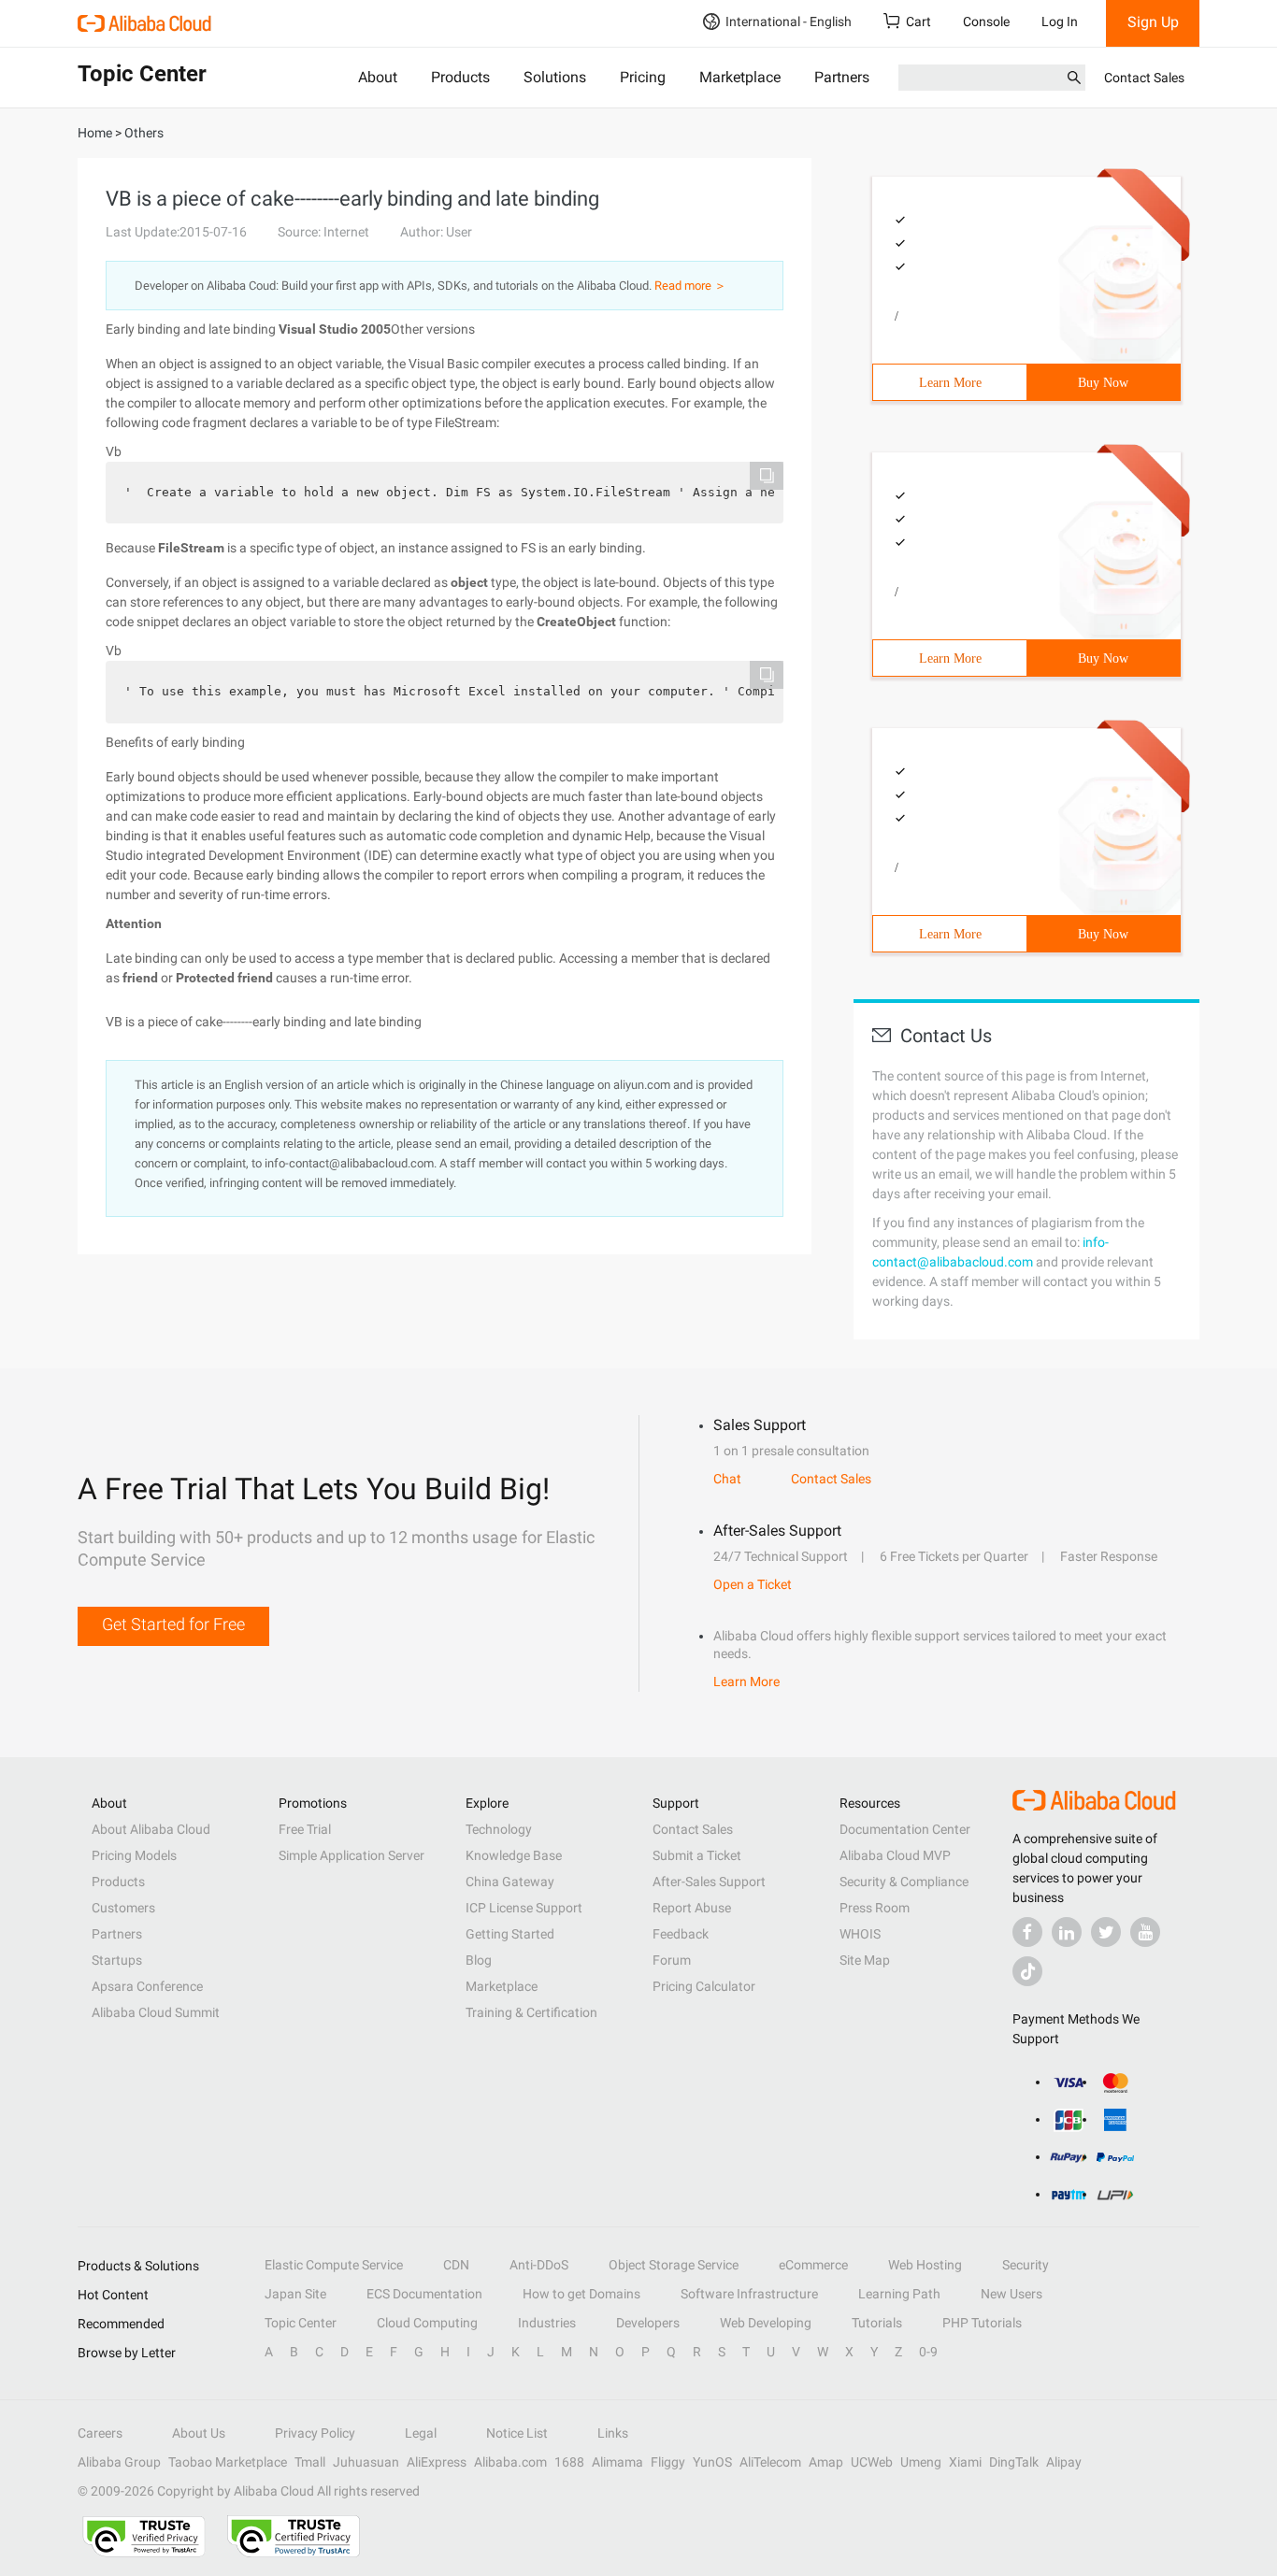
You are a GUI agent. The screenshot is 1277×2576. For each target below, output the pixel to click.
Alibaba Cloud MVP (895, 1855)
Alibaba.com (510, 2462)
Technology (499, 1829)
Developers (648, 2323)
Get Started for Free (173, 1624)
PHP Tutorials (982, 2323)
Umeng (921, 2462)
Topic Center (301, 2323)
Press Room (875, 1908)
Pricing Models (134, 1855)
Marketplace (740, 77)
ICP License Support (524, 1908)
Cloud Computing (427, 2323)
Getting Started (510, 1934)
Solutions (555, 77)
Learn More (950, 383)
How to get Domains (581, 2294)
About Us (199, 2433)
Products (460, 77)
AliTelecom (770, 2462)
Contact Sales (1144, 78)
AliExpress (437, 2462)
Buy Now (1103, 383)
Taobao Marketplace (228, 2462)
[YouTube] (1145, 1932)
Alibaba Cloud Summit (156, 2012)
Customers (123, 1908)
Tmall (310, 2462)
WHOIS (860, 1934)
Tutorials (877, 2323)
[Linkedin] (1067, 1932)
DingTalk (1014, 2462)
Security (1026, 2265)
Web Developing (766, 2323)
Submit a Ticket (697, 1855)
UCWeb (872, 2462)
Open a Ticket (753, 1584)
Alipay (1064, 2462)
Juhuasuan (366, 2462)
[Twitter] (1106, 1932)
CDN (456, 2265)
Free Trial (305, 1829)
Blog (479, 1960)
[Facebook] (1027, 1932)
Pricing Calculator (704, 1986)
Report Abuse (692, 1908)
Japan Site (295, 2294)
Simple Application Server (352, 1855)
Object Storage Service (674, 2265)
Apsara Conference (147, 1986)
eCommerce (813, 2265)
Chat (727, 1479)
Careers (100, 2433)
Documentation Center (905, 1829)
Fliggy (668, 2462)
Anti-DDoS (539, 2265)
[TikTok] (1027, 1971)
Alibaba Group (119, 2462)
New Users (1012, 2294)
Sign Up (1153, 22)
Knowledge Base (514, 1855)
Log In (1060, 21)
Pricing (643, 77)
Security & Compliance (904, 1882)
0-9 (928, 2352)
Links (613, 2433)
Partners (842, 77)
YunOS (712, 2462)
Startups (117, 1960)
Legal (421, 2433)
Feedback (681, 1934)
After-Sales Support (709, 1882)
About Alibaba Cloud (151, 1829)
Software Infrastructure (749, 2294)
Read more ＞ (690, 286)
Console (986, 21)
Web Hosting (925, 2265)
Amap (826, 2462)
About (378, 77)
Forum (672, 1960)
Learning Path (899, 2294)
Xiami (965, 2462)
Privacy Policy (315, 2433)
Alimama (617, 2462)
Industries (547, 2323)
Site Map (865, 1960)
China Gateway (510, 1882)
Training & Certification (531, 2012)
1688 (569, 2462)
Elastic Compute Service (334, 2265)
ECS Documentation (424, 2294)
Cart (918, 21)
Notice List (517, 2433)
